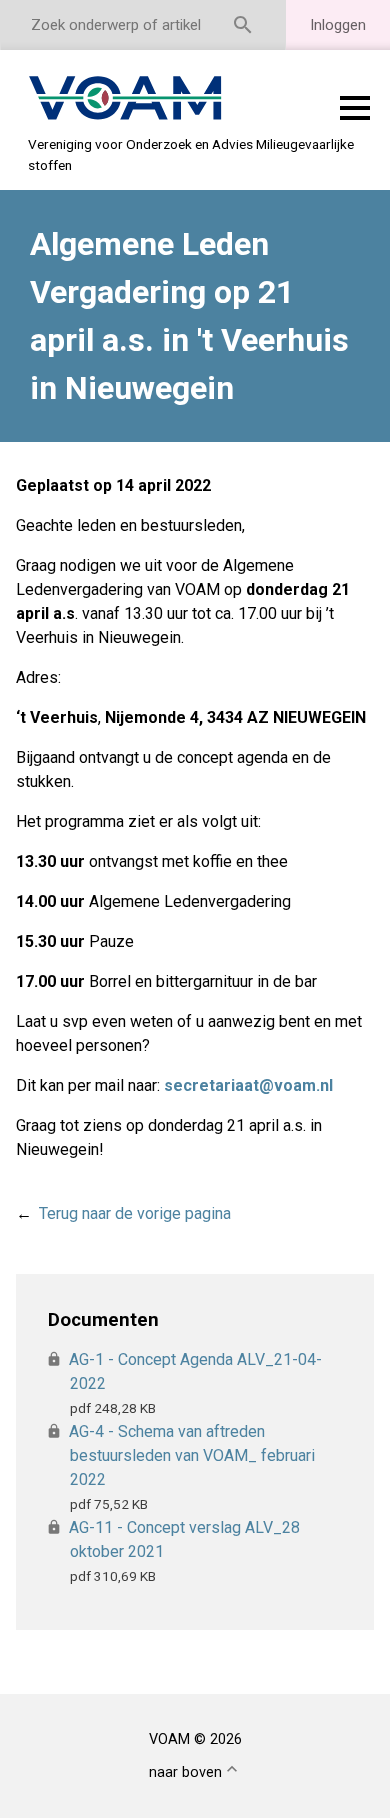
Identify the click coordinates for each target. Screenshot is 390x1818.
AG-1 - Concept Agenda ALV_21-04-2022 (196, 1371)
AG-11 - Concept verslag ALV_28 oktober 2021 (185, 1539)
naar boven (185, 1772)
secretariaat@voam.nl (248, 1085)
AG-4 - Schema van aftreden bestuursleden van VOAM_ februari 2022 (192, 1455)
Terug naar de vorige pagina (135, 1213)
